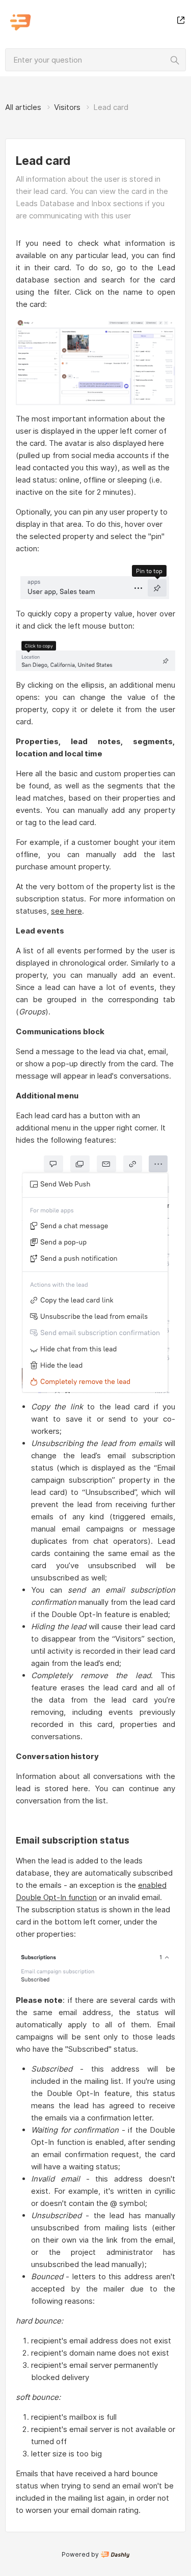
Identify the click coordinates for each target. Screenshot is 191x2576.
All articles (23, 107)
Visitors (67, 107)
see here (66, 911)
